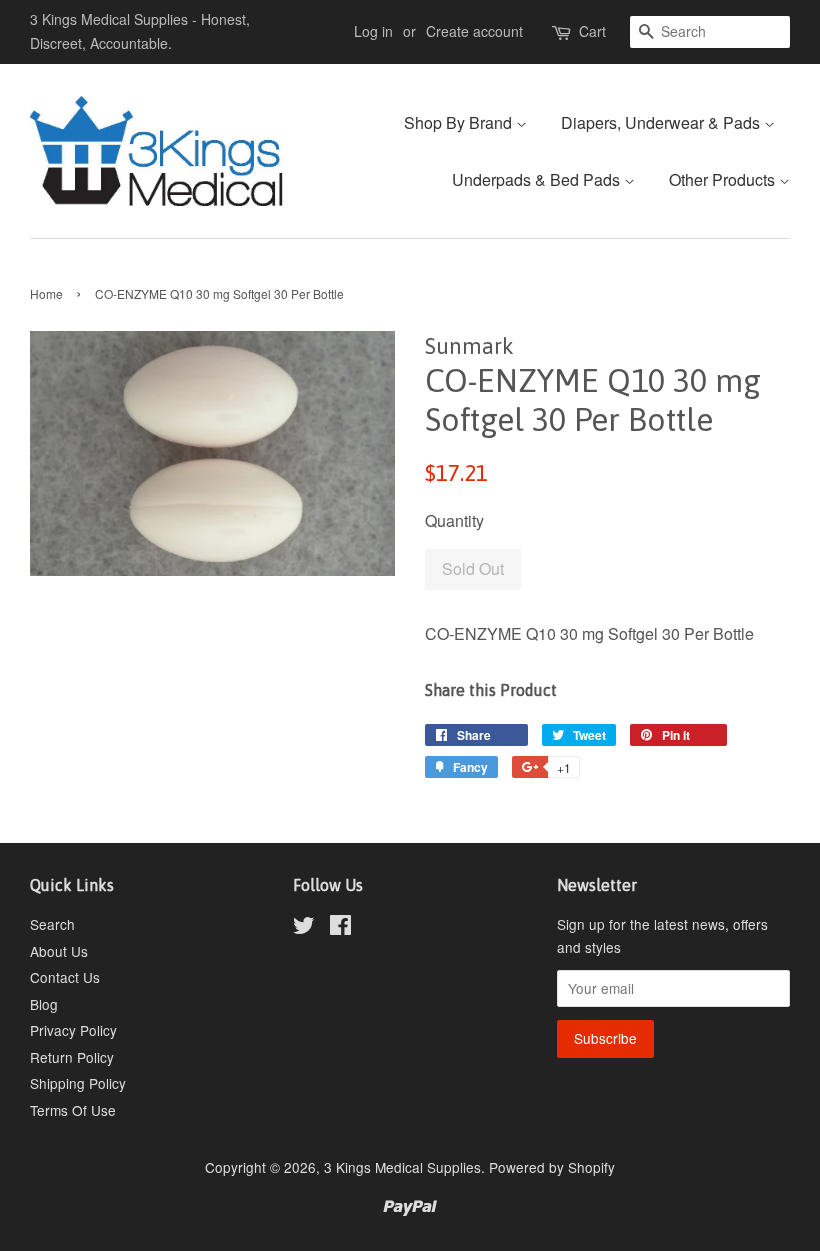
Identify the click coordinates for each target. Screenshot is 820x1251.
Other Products (724, 179)
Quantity (454, 520)
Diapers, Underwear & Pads (662, 122)
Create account (474, 31)
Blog (44, 1004)
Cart (592, 31)
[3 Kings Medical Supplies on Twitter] (304, 928)
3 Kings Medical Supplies (402, 1167)
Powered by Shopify (552, 1167)
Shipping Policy (78, 1083)
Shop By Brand (460, 122)
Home (46, 293)
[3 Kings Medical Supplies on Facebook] (340, 928)
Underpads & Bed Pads (538, 179)
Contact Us (65, 977)
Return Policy (72, 1057)
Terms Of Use (73, 1110)
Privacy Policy (73, 1030)
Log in (373, 31)
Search (52, 924)
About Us (59, 951)
